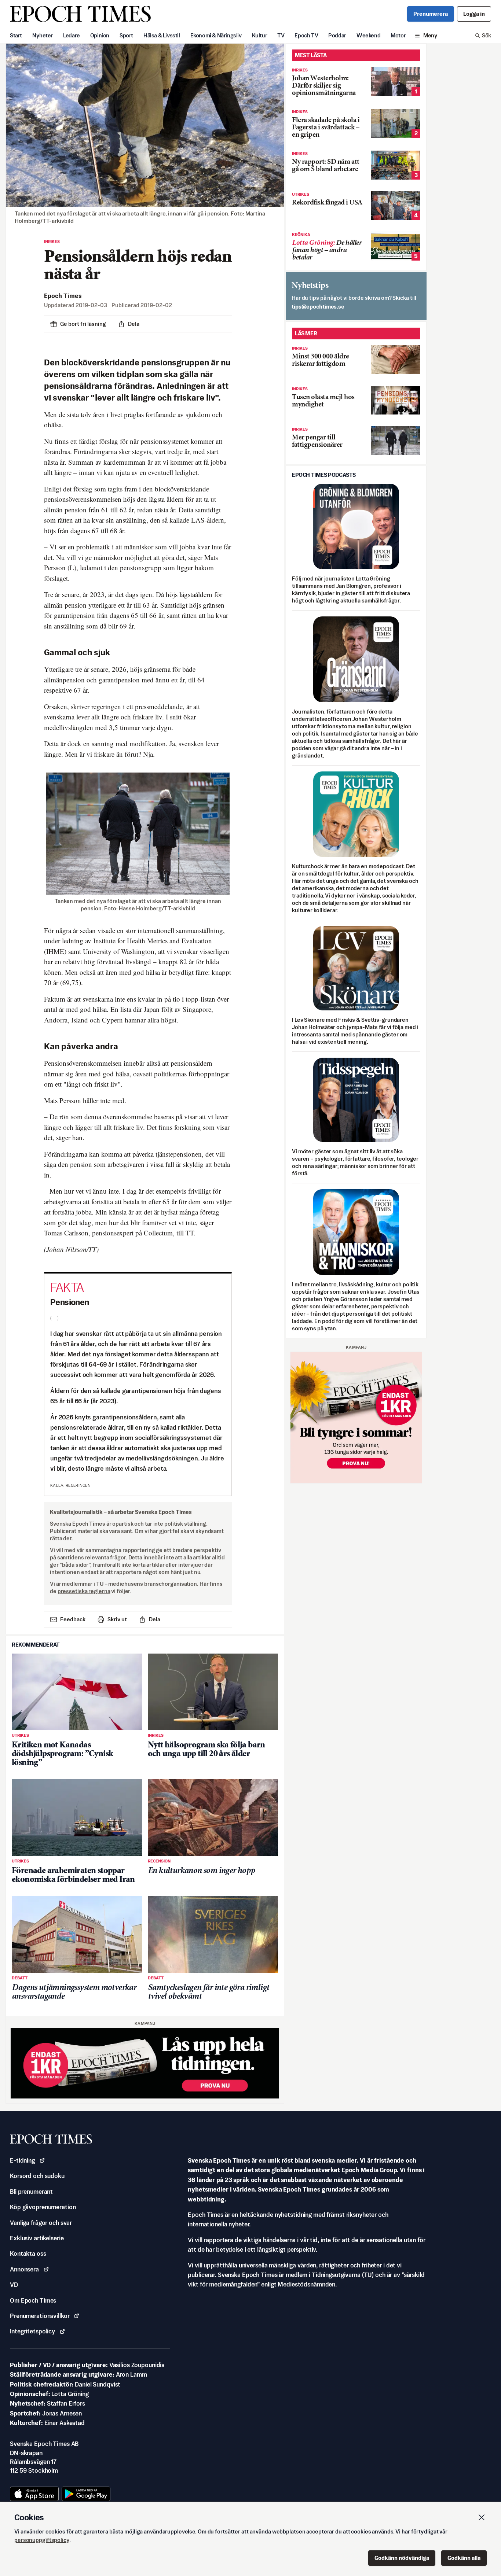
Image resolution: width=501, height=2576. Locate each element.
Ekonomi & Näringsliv (216, 35)
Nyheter (43, 35)
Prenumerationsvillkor (40, 2316)
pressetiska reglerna (84, 1591)
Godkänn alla (464, 2558)
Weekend (368, 35)
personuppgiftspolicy (42, 2540)
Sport (126, 35)
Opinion (100, 35)
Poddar (337, 35)
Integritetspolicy (32, 2331)
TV (281, 35)
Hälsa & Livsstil (162, 35)
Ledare (72, 35)
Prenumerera (431, 14)
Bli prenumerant (31, 2192)
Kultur (260, 35)
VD (14, 2285)
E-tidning (22, 2160)
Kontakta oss (28, 2253)
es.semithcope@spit (318, 307)
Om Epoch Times (33, 2300)
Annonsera (24, 2269)
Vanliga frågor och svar (41, 2223)
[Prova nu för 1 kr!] (145, 2063)
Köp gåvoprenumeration (43, 2207)
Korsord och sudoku (37, 2176)
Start (16, 35)
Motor (398, 35)
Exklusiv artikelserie (37, 2238)
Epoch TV (306, 35)
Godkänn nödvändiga (402, 2558)
